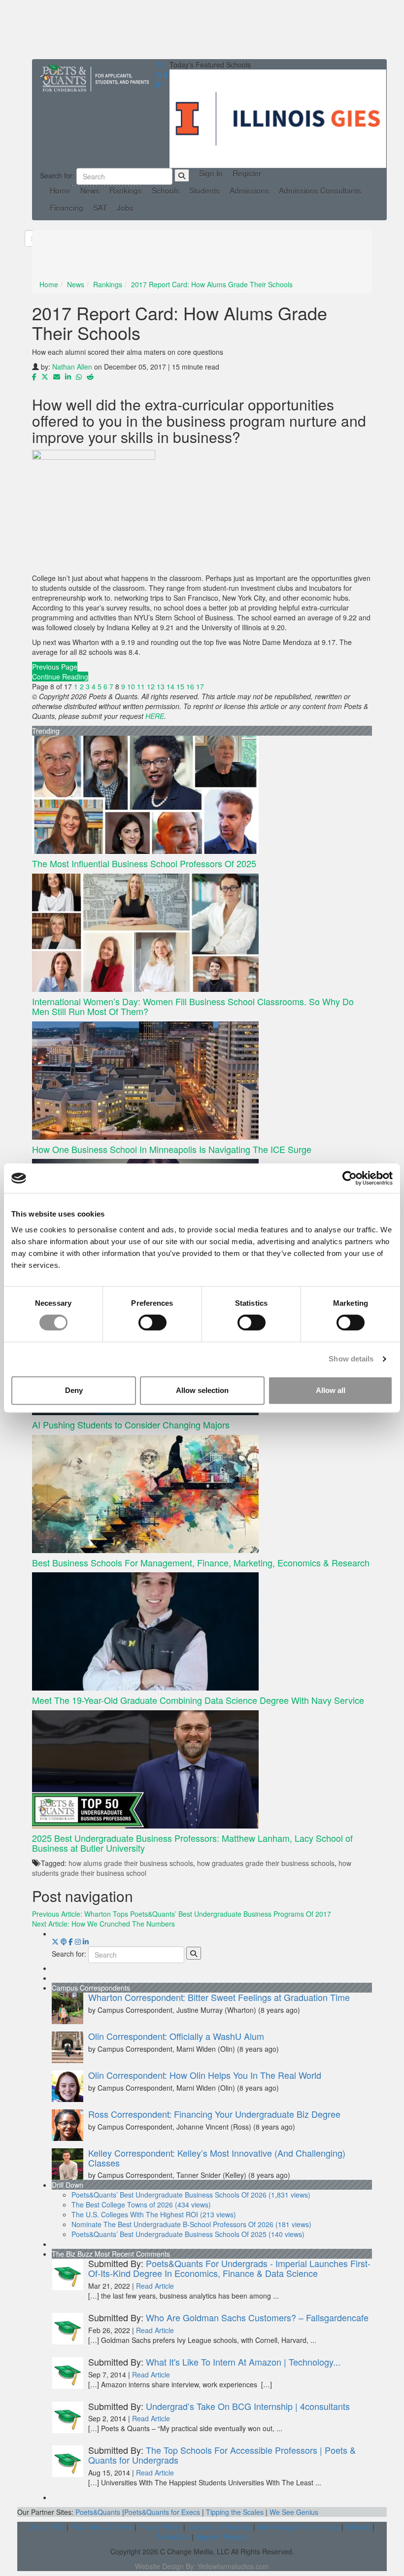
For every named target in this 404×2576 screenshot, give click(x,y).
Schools (166, 190)
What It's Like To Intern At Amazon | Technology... (243, 2362)
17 (200, 686)
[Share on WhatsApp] (79, 376)
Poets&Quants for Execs (162, 2512)
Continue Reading (60, 677)
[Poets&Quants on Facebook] (78, 1941)
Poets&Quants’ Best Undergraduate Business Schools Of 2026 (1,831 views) (191, 2195)
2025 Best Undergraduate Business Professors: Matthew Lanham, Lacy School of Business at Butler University (192, 1843)
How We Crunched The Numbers (103, 1924)
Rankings (126, 190)
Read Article (155, 2286)
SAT (100, 208)
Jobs (125, 208)
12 (151, 686)
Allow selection (202, 1390)
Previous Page (55, 667)
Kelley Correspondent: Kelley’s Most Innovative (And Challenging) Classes (217, 2158)
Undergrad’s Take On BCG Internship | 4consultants (248, 2406)
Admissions (249, 190)
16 (190, 686)
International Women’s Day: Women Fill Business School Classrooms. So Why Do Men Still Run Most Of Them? (193, 1006)
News (90, 190)
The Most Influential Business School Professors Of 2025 (144, 863)
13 (161, 686)
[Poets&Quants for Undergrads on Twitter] (160, 65)
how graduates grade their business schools (266, 1863)
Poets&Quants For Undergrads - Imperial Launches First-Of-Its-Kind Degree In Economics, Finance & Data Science (229, 2268)
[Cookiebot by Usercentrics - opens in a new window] (350, 1178)
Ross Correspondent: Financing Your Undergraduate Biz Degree (214, 2114)
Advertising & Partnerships (298, 2527)
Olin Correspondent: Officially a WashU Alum (176, 2036)
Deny (74, 1390)
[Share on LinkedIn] (68, 376)
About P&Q (47, 2527)
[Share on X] (45, 376)
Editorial (358, 2527)
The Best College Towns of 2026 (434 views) (141, 2204)
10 (131, 686)
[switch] (152, 1322)
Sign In (211, 173)
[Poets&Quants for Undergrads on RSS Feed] (159, 74)
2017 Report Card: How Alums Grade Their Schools (212, 284)
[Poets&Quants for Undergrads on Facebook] (166, 74)
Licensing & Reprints (219, 2527)
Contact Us (172, 2537)
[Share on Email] (57, 376)
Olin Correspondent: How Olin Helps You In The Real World (205, 2075)
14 (170, 686)
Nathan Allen (72, 367)
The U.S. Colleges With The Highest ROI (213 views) (154, 2214)
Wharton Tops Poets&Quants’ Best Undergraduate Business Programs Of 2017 (182, 1914)
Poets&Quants (98, 2512)
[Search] (182, 175)
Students (204, 190)
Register (247, 173)
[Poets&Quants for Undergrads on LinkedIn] (159, 84)
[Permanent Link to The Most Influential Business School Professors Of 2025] (202, 795)
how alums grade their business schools (131, 1863)
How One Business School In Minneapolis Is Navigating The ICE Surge (172, 1149)
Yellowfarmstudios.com (233, 2566)
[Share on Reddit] (90, 376)
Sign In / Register (222, 2537)
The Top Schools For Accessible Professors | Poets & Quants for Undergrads (222, 2455)
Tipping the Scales (235, 2512)
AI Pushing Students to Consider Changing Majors (131, 1424)
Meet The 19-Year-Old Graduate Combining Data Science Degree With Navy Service (198, 1700)
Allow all (331, 1390)
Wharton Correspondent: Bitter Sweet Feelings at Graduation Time (219, 1997)
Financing (67, 208)
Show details (351, 1359)
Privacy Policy (160, 2527)
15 (180, 686)
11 (141, 686)
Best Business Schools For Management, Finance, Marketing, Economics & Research (201, 1562)
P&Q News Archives (101, 2527)
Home (60, 190)
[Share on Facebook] (34, 376)
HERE (155, 716)
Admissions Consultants (320, 190)
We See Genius (294, 2512)
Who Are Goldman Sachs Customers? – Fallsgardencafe (257, 2317)
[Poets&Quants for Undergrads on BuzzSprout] (64, 1941)
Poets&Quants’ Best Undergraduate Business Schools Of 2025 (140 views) (188, 2234)
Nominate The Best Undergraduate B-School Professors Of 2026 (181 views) (191, 2224)
